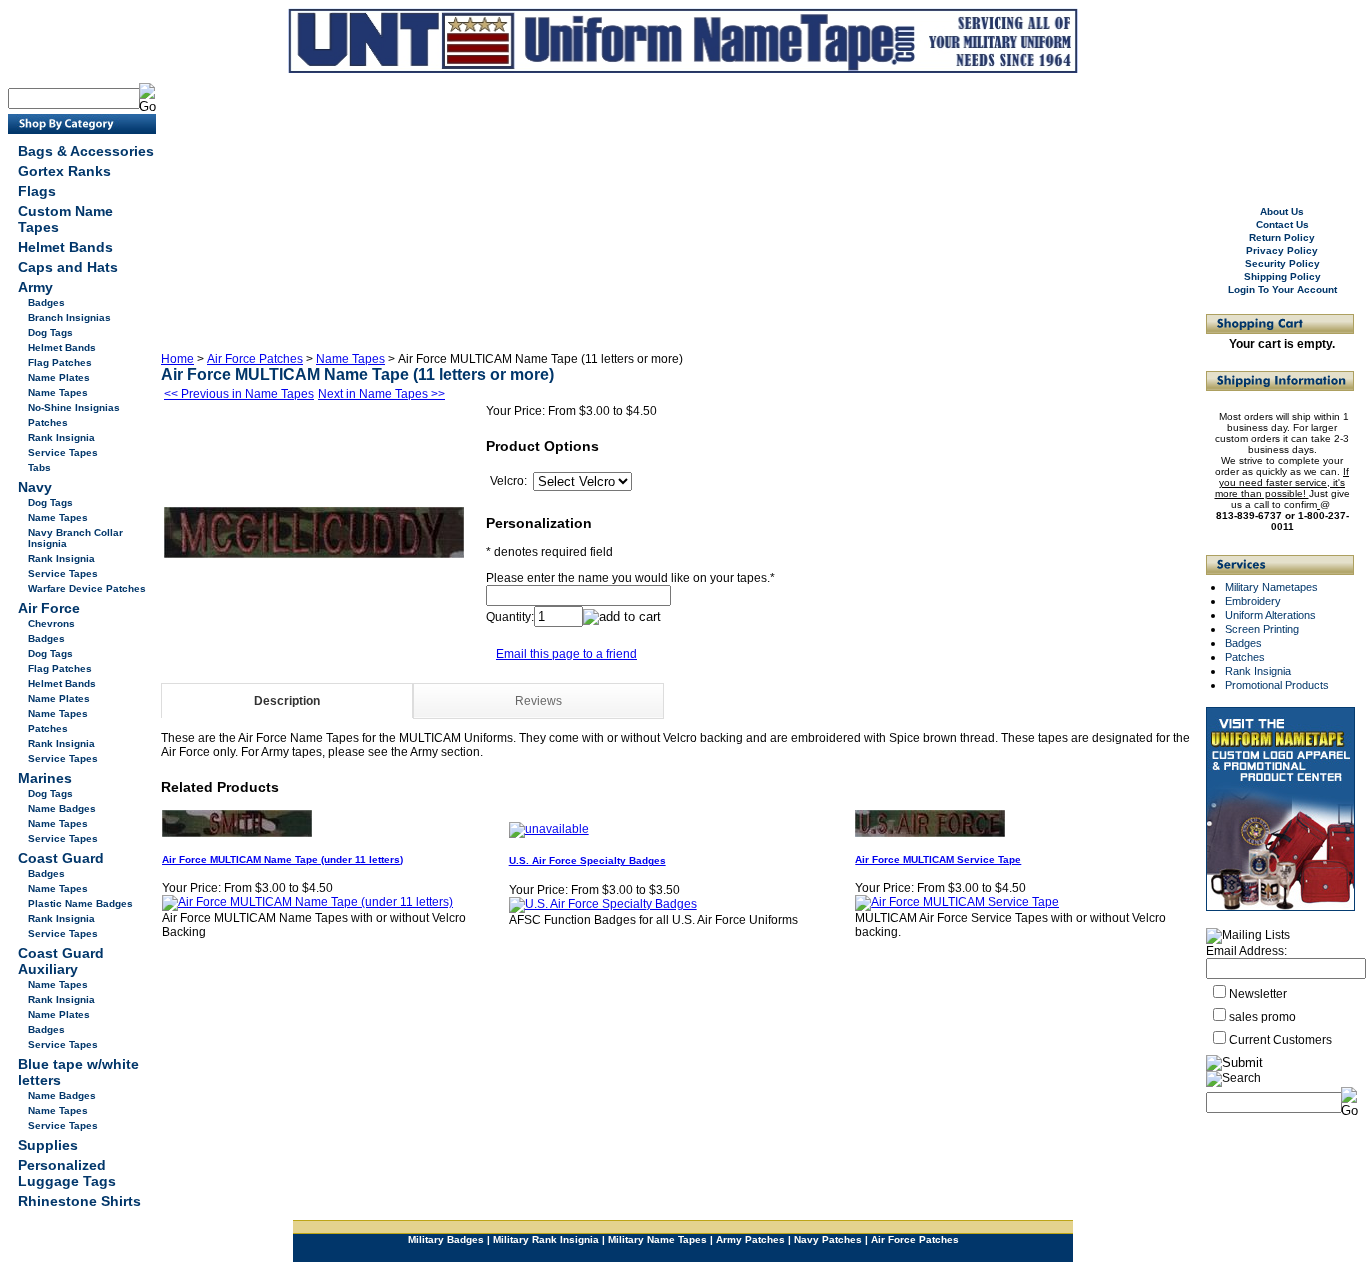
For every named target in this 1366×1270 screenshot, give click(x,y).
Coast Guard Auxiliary (61, 961)
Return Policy (1282, 237)
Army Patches (750, 1239)
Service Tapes (63, 452)
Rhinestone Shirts (79, 1201)
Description (287, 701)
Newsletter (1258, 994)
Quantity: (510, 617)
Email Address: (1246, 951)
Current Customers (1280, 1040)
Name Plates (59, 377)
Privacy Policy (1282, 250)
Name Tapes (58, 392)
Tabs (39, 467)
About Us (1282, 211)
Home (177, 359)
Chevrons (51, 623)
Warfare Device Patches (87, 588)
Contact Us (1282, 224)
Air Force (49, 608)
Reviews (538, 701)
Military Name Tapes (657, 1239)
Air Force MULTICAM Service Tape (938, 859)
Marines (45, 778)
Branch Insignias (69, 317)
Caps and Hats (68, 267)
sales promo (1262, 1017)
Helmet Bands (65, 247)
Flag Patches (60, 362)
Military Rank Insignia (546, 1239)
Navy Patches (828, 1239)
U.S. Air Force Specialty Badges (587, 860)
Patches (48, 422)
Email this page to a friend (566, 654)
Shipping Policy (1282, 276)
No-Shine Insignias (74, 407)
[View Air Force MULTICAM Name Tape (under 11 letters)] (307, 902)
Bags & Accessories (86, 151)
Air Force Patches (255, 359)
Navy (35, 487)
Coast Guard (61, 858)
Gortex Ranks (64, 171)
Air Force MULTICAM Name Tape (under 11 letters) (282, 859)
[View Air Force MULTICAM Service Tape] (957, 902)
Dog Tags (50, 332)
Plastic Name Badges (80, 903)
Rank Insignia (61, 437)
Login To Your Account (1282, 289)
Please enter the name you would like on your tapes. (628, 578)
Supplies (48, 1145)
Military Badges (446, 1239)
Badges (46, 302)
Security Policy (1282, 263)
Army (35, 287)
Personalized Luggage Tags (67, 1173)
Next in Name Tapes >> (381, 394)
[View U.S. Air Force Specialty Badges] (603, 904)
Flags (37, 191)
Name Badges (62, 808)
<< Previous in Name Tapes (239, 394)
